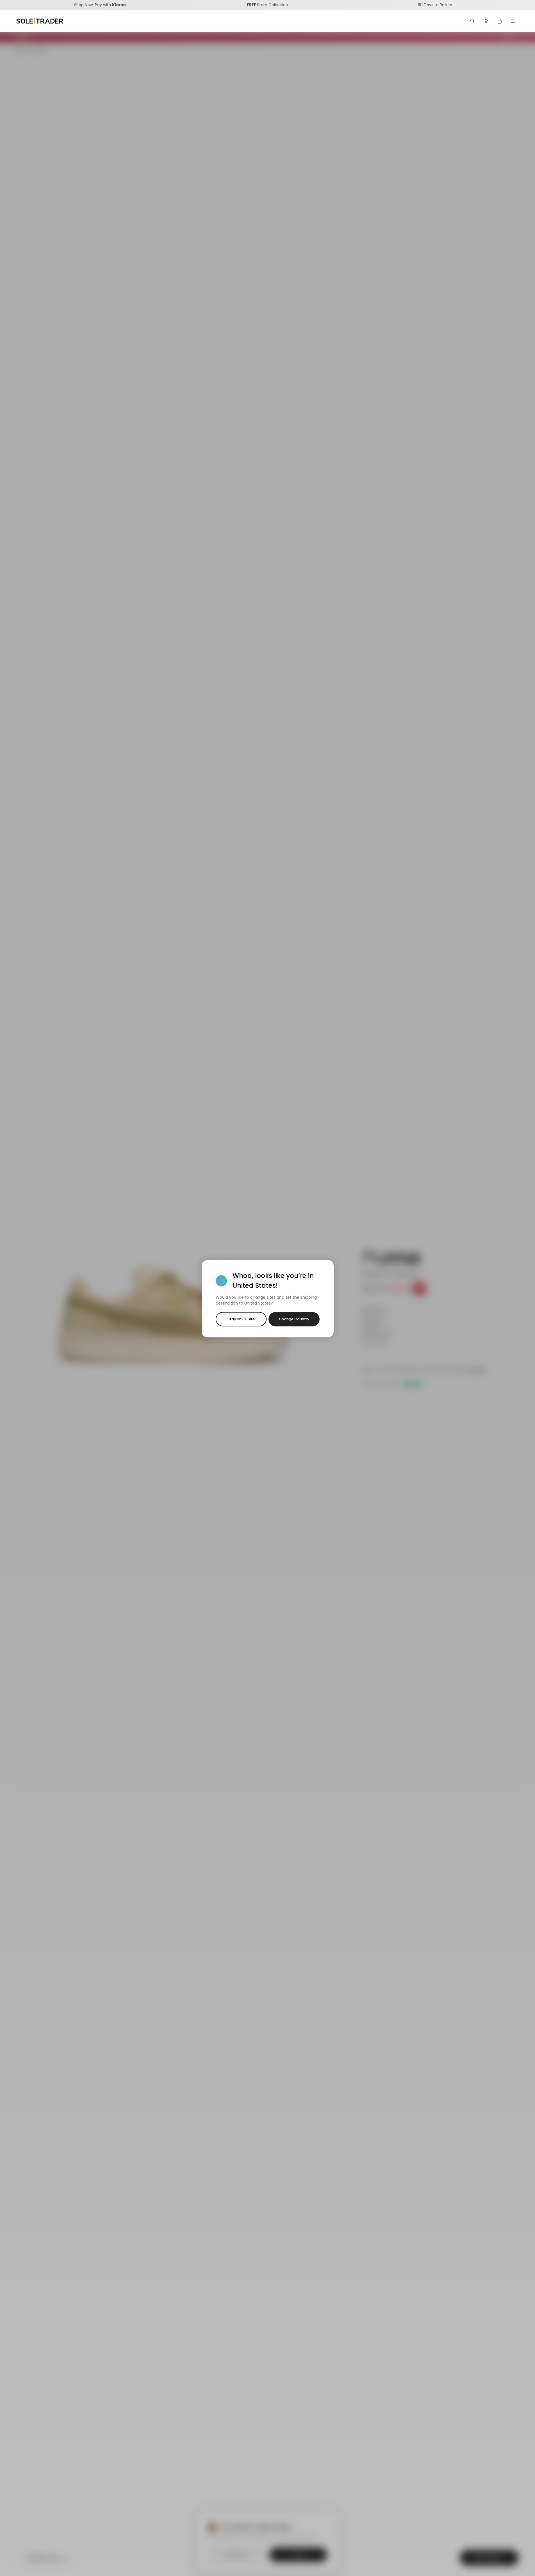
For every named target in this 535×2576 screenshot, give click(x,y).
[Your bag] (500, 21)
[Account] (486, 21)
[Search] (473, 21)
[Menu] (513, 21)
